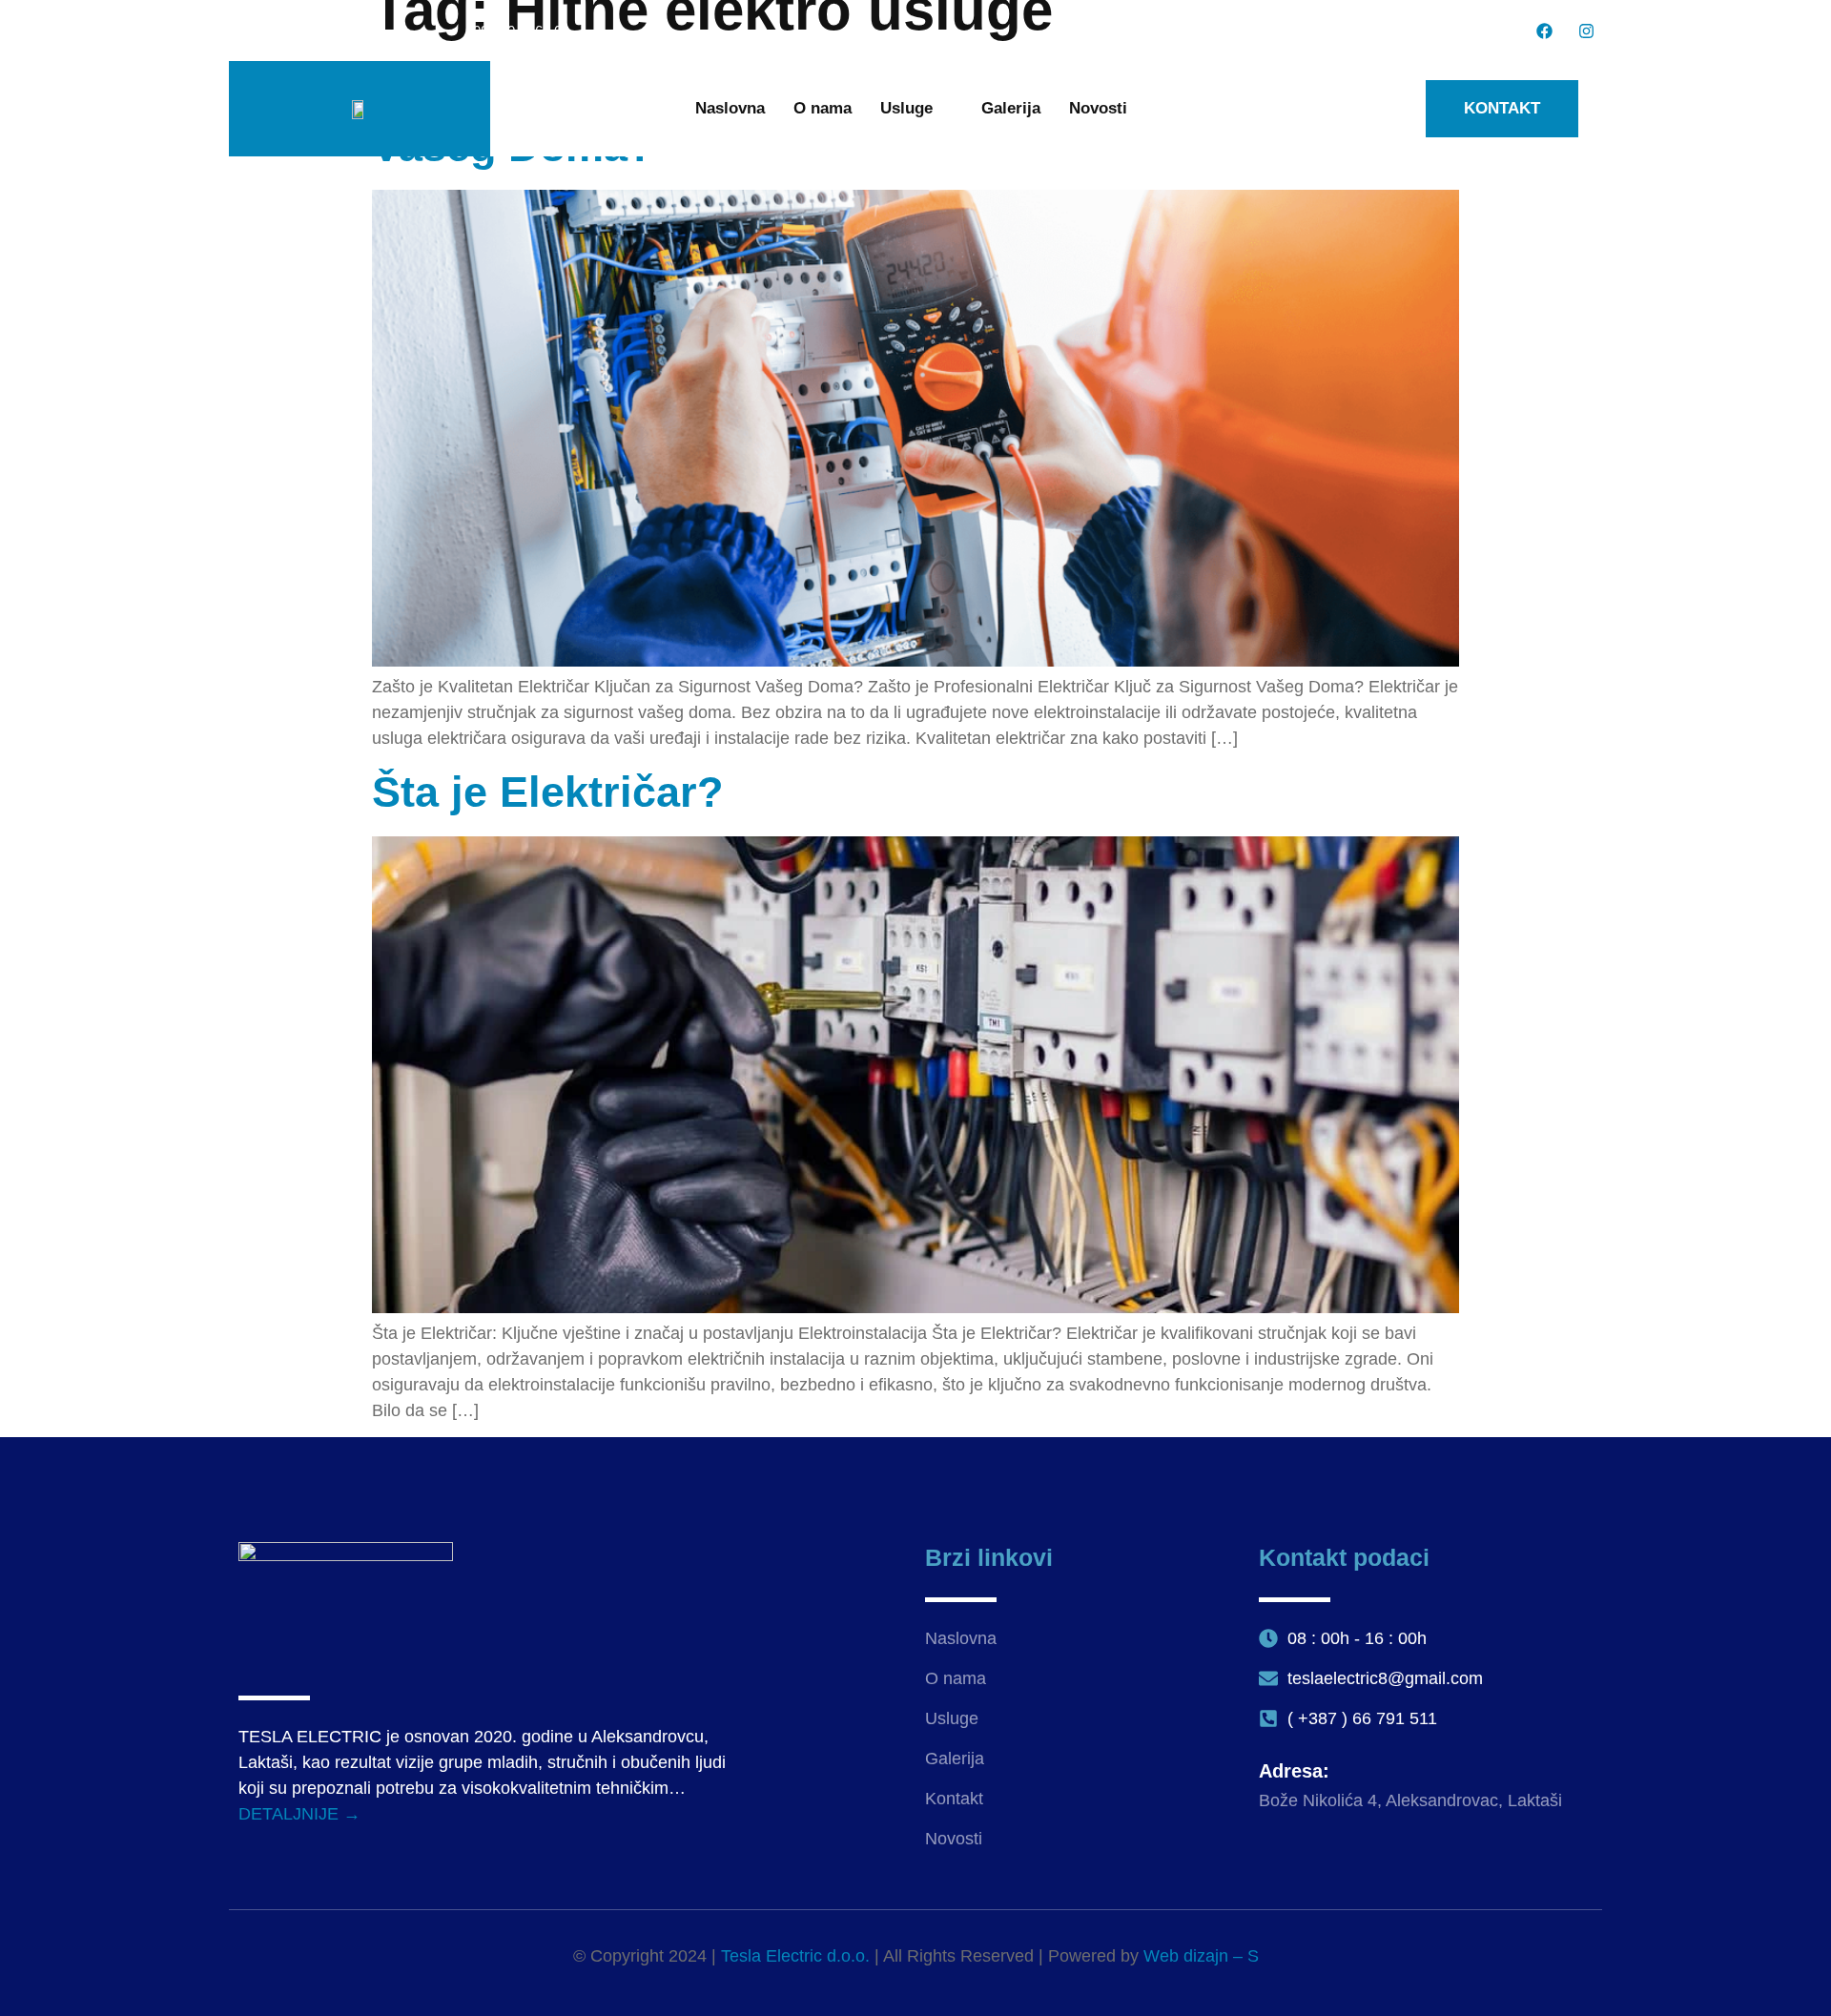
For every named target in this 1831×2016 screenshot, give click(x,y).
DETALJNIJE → (299, 1814)
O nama (823, 108)
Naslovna (730, 108)
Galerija (1011, 108)
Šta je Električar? (547, 792)
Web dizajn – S (1201, 1956)
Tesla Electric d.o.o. (795, 1956)
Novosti (1098, 108)
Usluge (906, 108)
